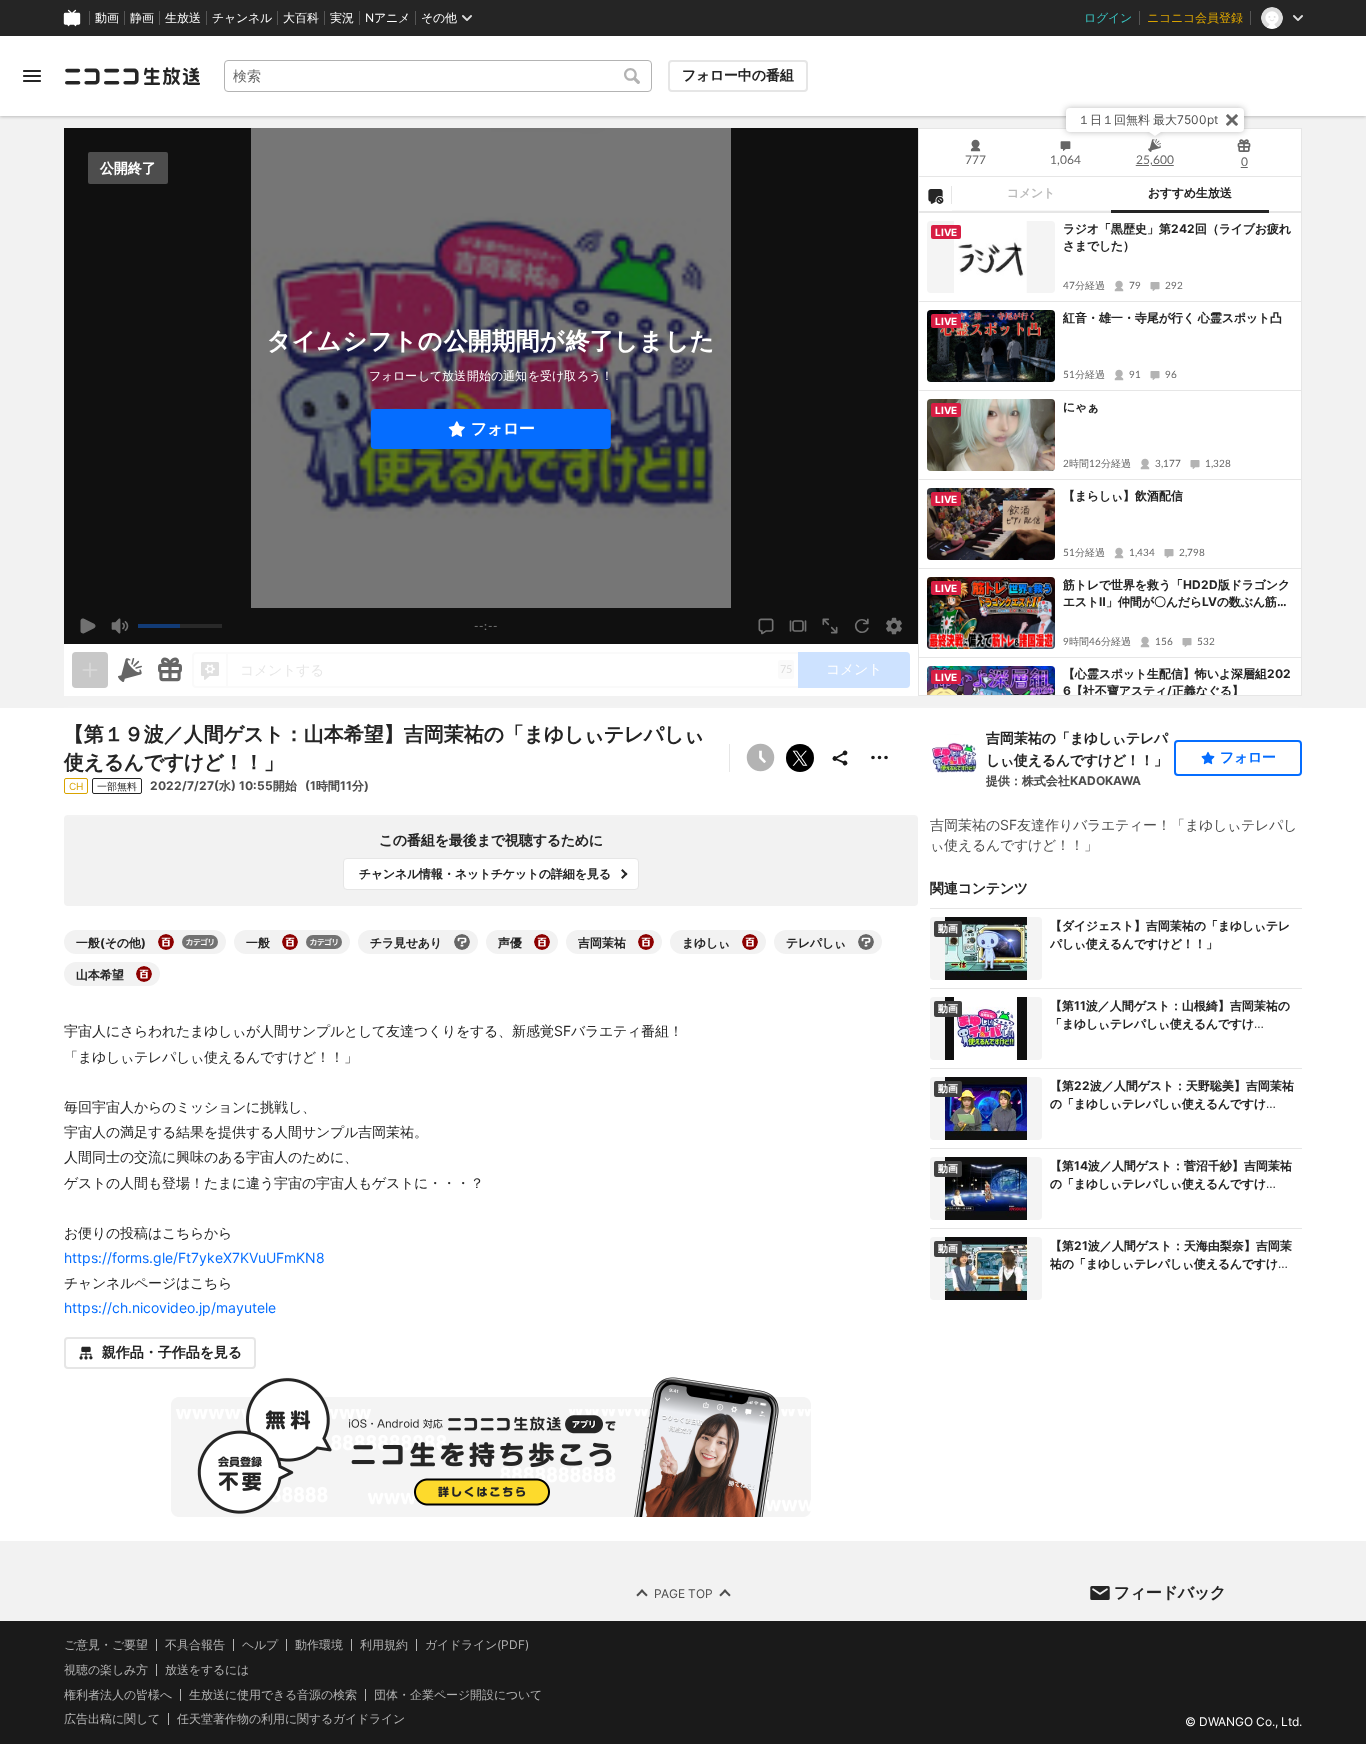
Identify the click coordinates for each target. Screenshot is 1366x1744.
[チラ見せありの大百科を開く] (462, 942)
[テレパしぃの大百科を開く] (866, 942)
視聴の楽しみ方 (106, 1668)
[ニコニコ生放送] (132, 76)
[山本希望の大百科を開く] (144, 974)
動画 (107, 18)
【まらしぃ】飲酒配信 (1123, 495)
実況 (342, 18)
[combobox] (438, 76)
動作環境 (319, 1645)
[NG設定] (935, 195)
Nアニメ (387, 18)
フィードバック (1170, 1592)
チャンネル (242, 18)
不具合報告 (195, 1645)
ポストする (800, 758)
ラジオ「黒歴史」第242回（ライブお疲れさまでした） (1177, 237)
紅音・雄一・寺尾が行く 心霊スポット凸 (1172, 317)
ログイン (1108, 18)
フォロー (503, 428)
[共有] (840, 758)
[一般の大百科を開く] (290, 942)
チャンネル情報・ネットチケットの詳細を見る (485, 873)
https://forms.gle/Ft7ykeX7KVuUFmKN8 (194, 1257)
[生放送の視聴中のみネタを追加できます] (90, 670)
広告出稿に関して (112, 1718)
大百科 (301, 18)
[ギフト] (170, 670)
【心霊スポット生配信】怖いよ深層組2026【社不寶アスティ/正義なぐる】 (1177, 682)
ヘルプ (260, 1645)
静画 (142, 18)
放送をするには (207, 1669)
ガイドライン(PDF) (477, 1645)
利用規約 (384, 1645)
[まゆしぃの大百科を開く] (750, 942)
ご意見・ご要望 (106, 1644)
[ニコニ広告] (130, 670)
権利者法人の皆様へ (118, 1693)
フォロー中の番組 (738, 75)
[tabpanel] (1110, 454)
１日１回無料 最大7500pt (1148, 119)
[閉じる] (1232, 120)
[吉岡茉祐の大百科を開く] (646, 942)
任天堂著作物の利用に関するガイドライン (291, 1719)
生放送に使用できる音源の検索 (273, 1694)
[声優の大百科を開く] (542, 942)
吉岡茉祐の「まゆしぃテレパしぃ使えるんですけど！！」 (1077, 748)
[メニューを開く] (32, 76)
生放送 (183, 18)
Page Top (683, 1592)
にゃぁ (1081, 406)
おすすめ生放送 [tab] (1190, 193)
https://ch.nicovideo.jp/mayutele (170, 1307)
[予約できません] (760, 758)
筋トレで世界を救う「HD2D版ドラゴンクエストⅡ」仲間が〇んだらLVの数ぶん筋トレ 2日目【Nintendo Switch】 (1176, 594)
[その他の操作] (880, 758)
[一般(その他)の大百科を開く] (166, 942)
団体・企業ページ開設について (458, 1694)
